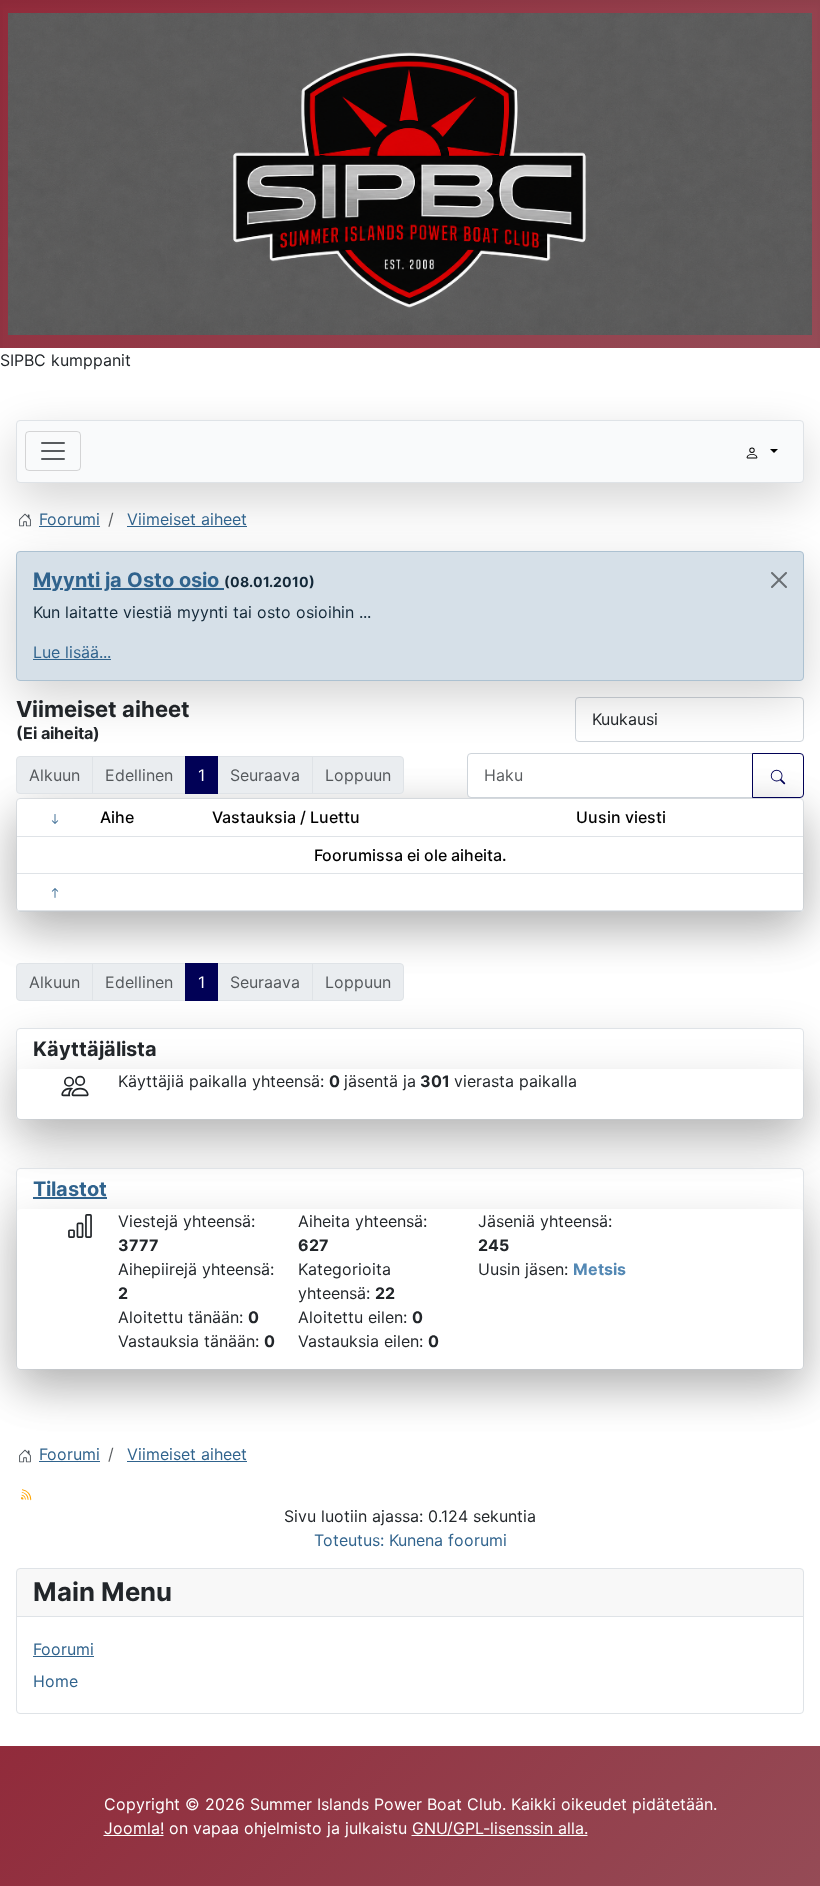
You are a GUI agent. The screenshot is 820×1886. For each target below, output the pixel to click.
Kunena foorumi (448, 1540)
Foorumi (63, 1649)
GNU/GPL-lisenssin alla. (500, 1828)
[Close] (779, 580)
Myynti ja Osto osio (128, 580)
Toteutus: (349, 1540)
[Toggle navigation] (53, 451)
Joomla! (134, 1828)
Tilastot (70, 1189)
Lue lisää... (72, 652)
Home (55, 1681)
